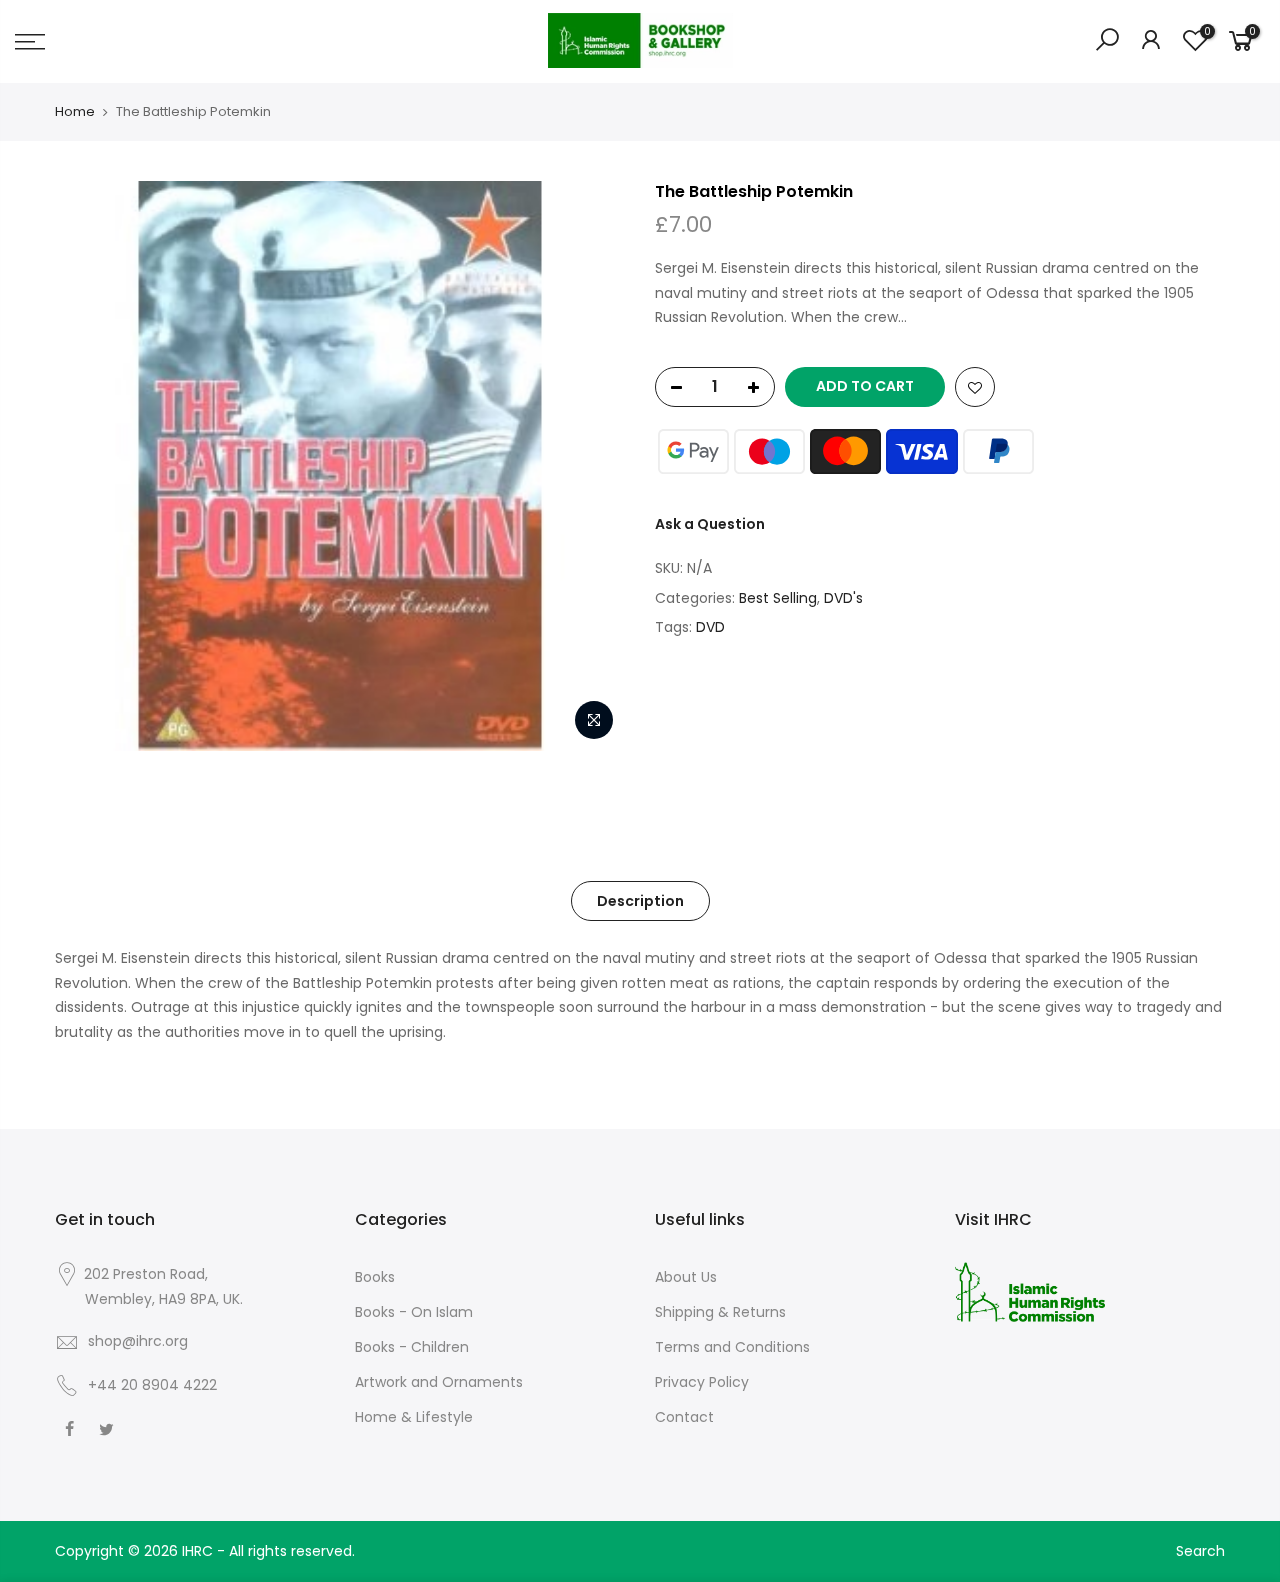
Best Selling (778, 598)
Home (75, 112)
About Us (686, 1277)
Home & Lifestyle (414, 1417)
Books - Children (412, 1347)
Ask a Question (710, 524)
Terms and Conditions (732, 1347)
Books (375, 1277)
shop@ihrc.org (138, 1341)
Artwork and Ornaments (439, 1382)
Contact (684, 1417)
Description (640, 901)
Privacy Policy (702, 1382)
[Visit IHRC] (1030, 1291)
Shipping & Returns (720, 1312)
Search (1200, 1551)
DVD (710, 627)
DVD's (843, 598)
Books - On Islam (414, 1312)
